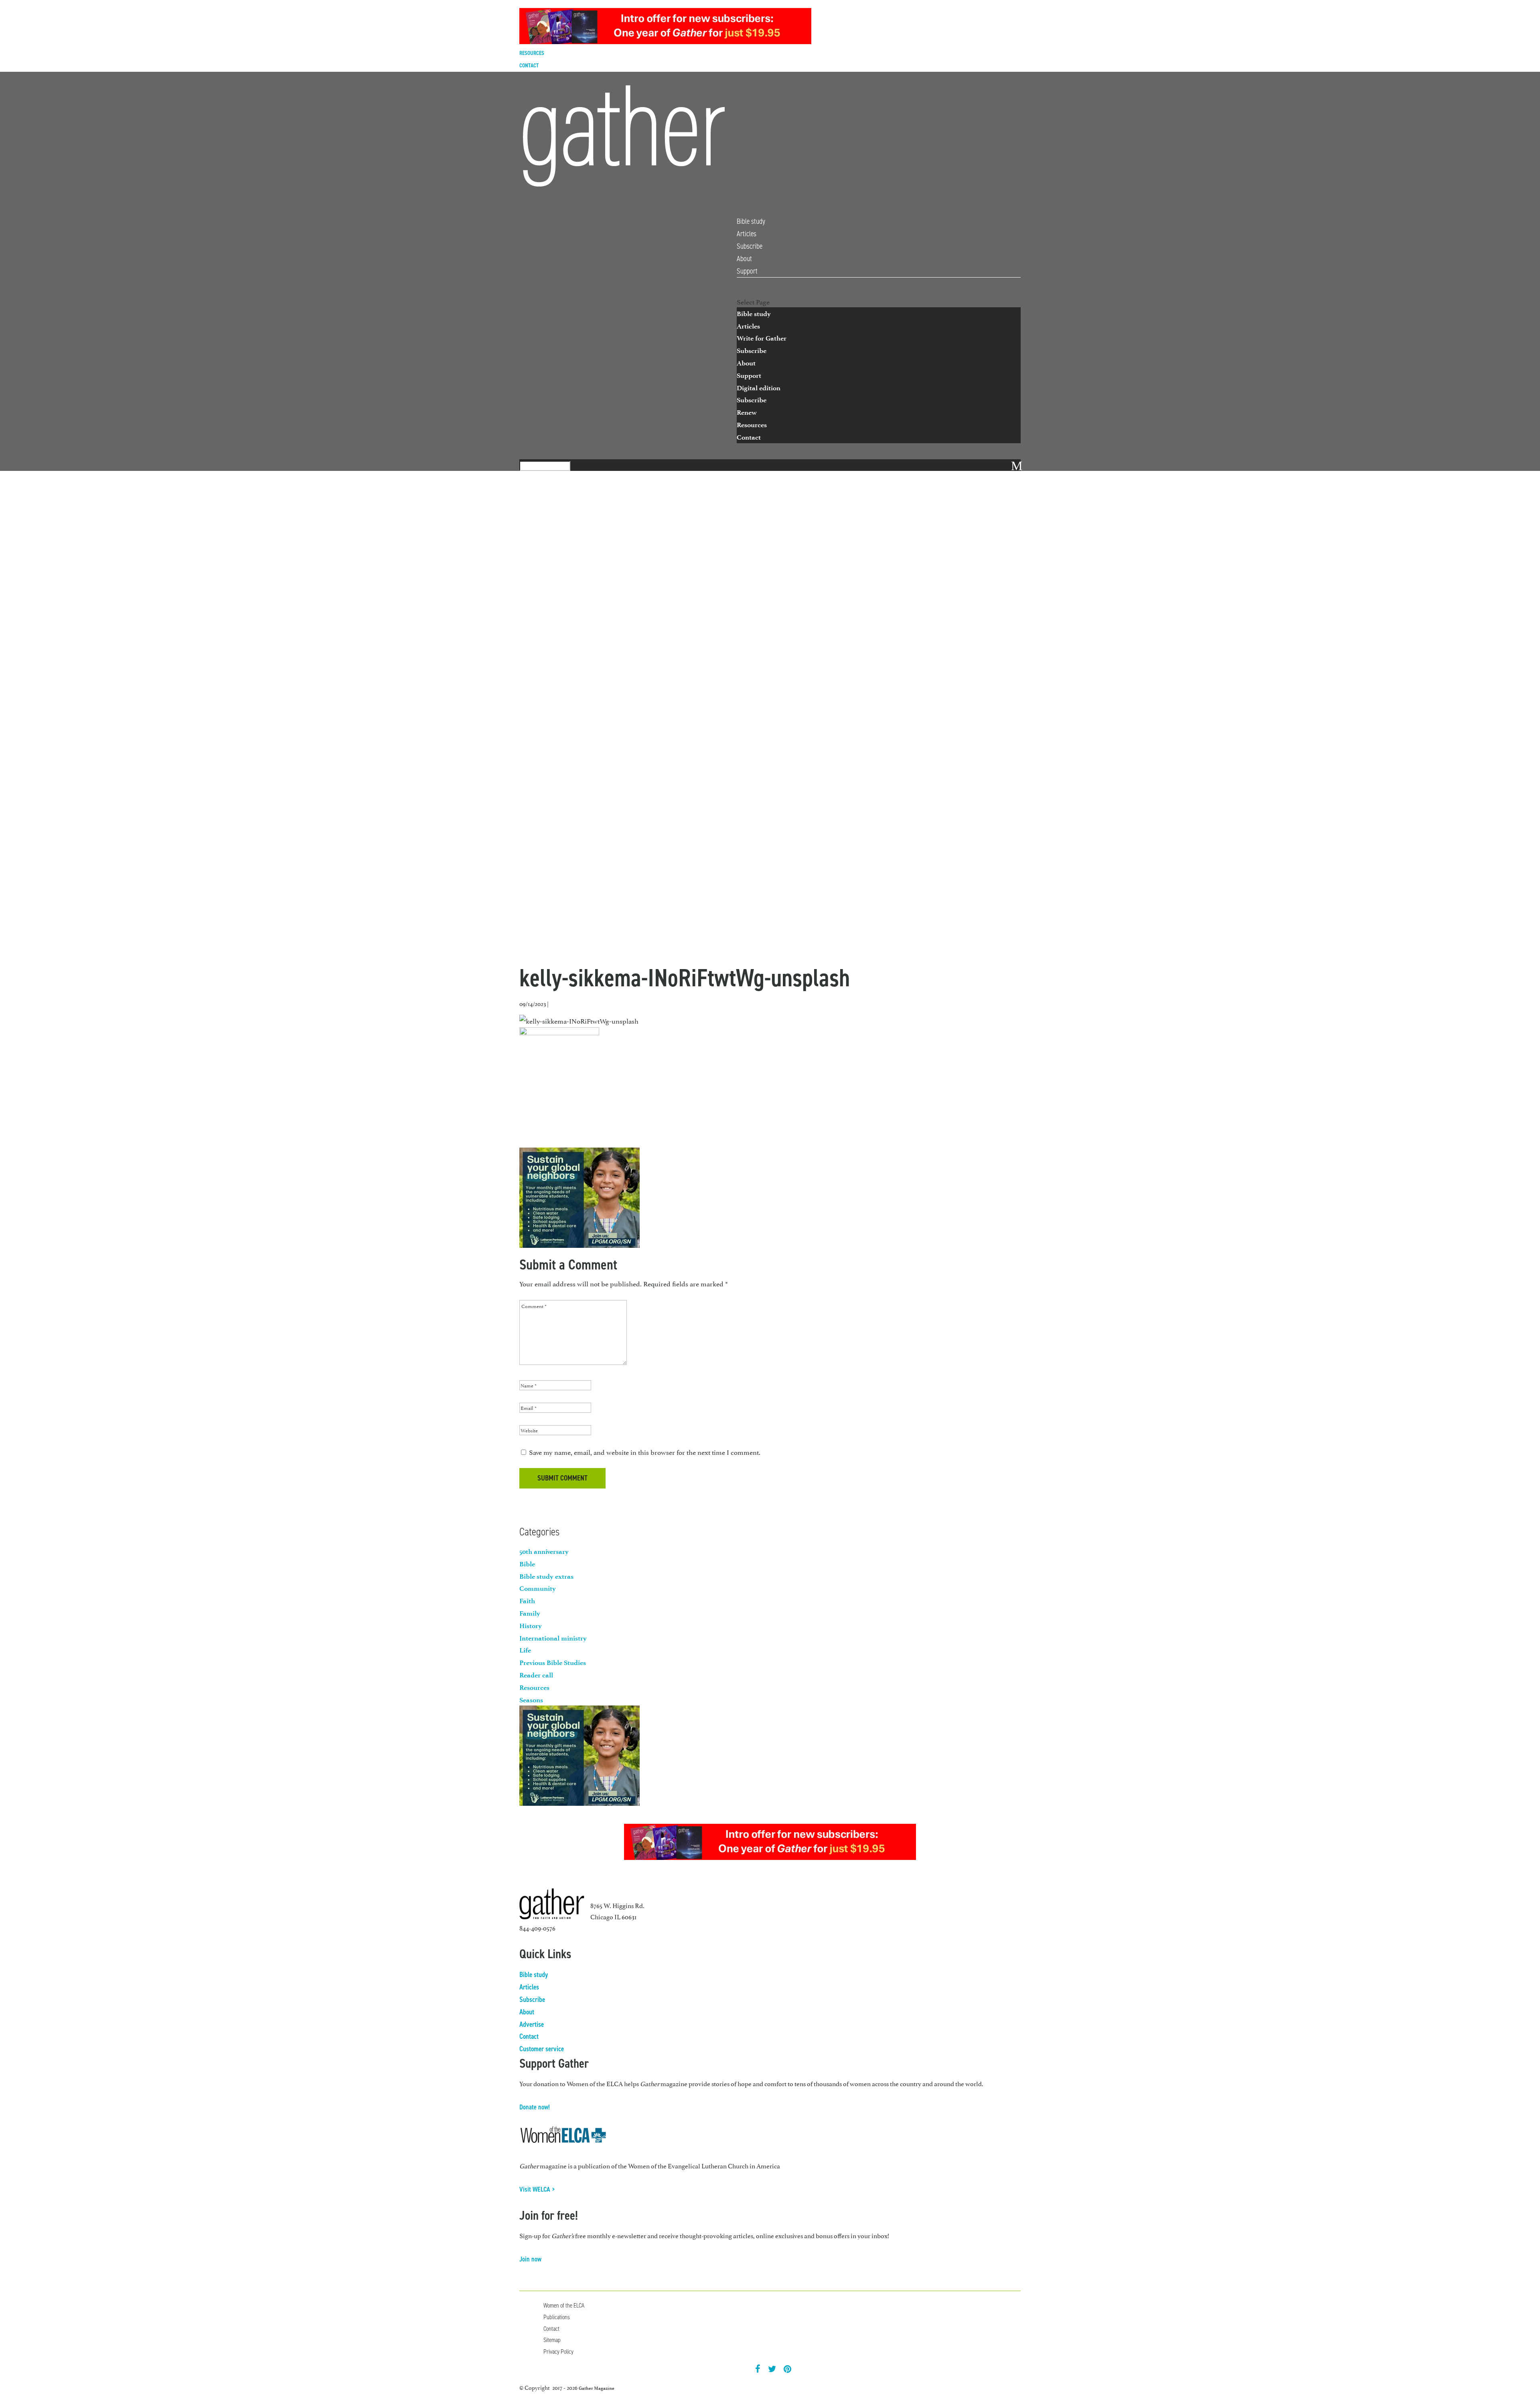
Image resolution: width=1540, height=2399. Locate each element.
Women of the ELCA (564, 2305)
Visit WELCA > (537, 2189)
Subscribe (750, 246)
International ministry (553, 1638)
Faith (527, 1601)
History (531, 1626)
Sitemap (552, 2340)
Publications (557, 2317)
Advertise (532, 2024)
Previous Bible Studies (553, 1663)
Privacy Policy (558, 2351)
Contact (529, 66)
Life (525, 1650)
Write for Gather (762, 338)
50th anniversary (544, 1551)
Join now (530, 2259)
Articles (747, 234)
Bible (527, 1564)
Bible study (751, 221)
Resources (532, 53)
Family (530, 1613)
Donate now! (535, 2107)
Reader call (536, 1675)
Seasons (531, 1700)
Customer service (542, 2049)
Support (747, 271)
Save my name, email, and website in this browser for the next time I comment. (645, 1452)
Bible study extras (546, 1576)
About (744, 259)
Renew (747, 412)
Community (538, 1588)
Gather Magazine (597, 2388)
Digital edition (759, 388)
